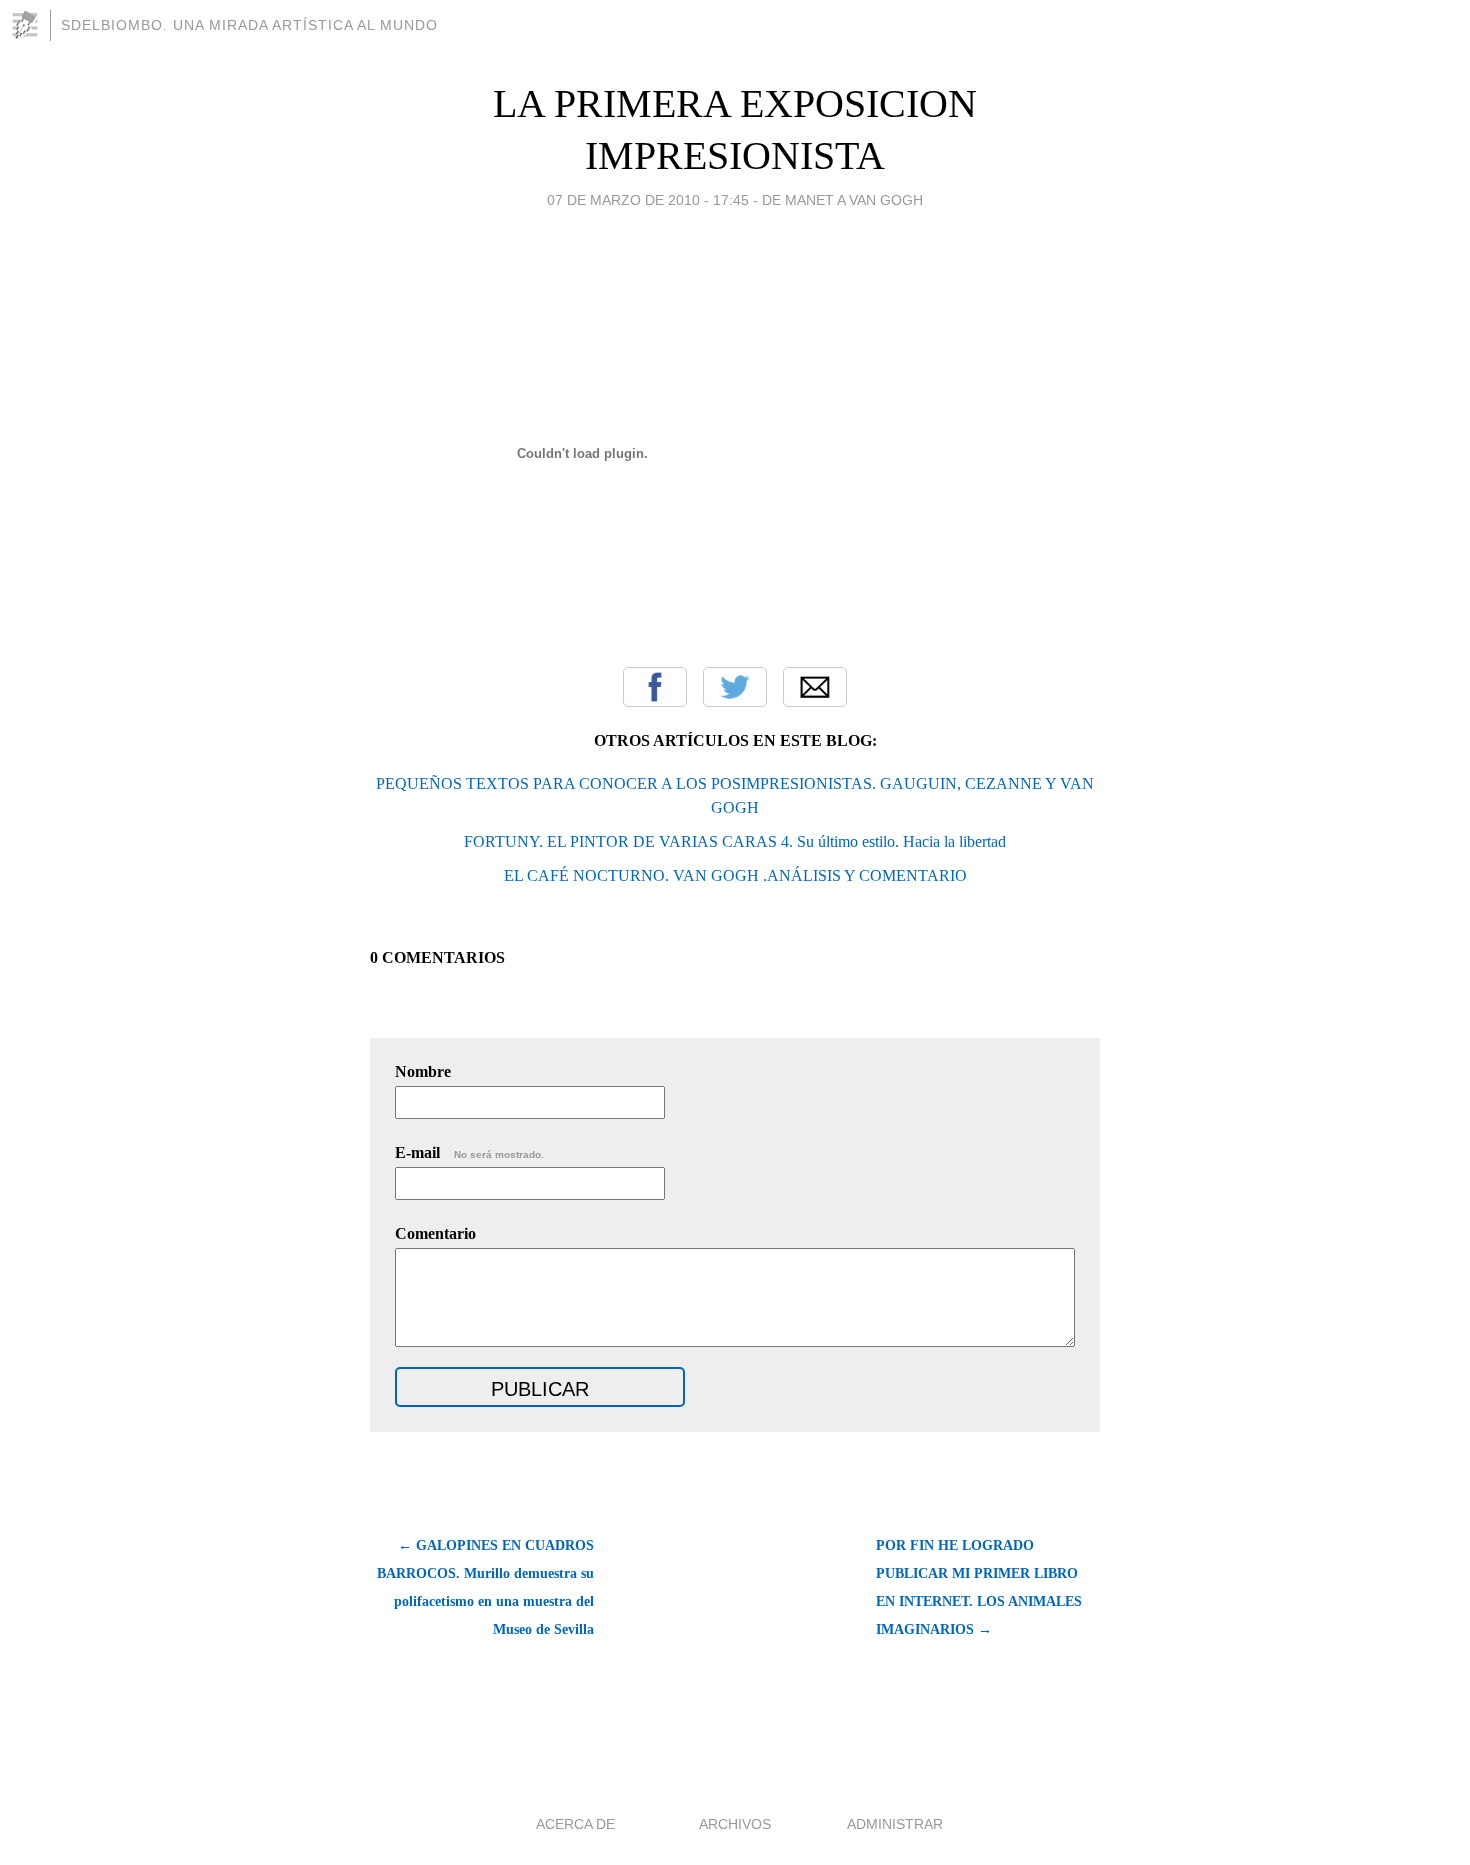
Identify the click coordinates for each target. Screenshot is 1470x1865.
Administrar (895, 1824)
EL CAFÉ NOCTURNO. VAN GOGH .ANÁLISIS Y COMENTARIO (735, 875)
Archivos (735, 1824)
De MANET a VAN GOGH (842, 200)
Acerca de (575, 1824)
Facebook (655, 687)
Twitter (735, 687)
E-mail (469, 1152)
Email (815, 687)
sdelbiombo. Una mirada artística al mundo (249, 25)
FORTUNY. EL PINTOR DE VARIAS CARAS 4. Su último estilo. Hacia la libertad (735, 841)
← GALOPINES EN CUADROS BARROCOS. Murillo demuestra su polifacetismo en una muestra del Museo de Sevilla (485, 1587)
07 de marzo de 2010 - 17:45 (648, 200)
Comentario (435, 1233)
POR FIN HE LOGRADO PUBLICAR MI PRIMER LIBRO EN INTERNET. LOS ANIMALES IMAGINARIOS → (979, 1587)
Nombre (423, 1071)
